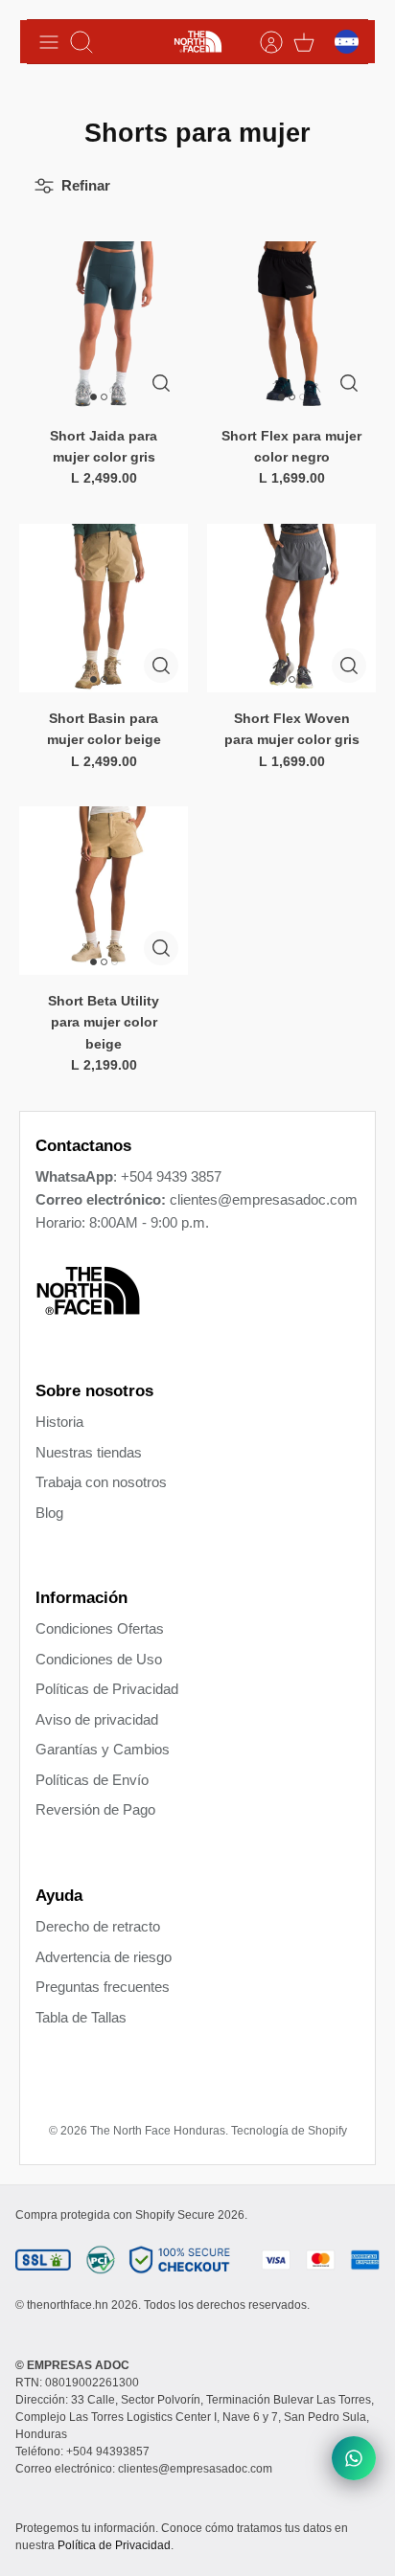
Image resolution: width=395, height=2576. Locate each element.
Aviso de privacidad (97, 1719)
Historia (59, 1422)
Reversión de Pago (95, 1809)
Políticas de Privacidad (107, 1689)
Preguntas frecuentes (103, 1987)
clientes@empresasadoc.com (264, 1199)
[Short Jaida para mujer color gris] (104, 326)
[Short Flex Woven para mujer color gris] (291, 608)
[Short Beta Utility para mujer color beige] (104, 891)
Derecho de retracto (98, 1926)
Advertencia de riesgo (104, 1957)
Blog (49, 1513)
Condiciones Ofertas (100, 1628)
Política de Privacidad (114, 2545)
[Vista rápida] (161, 383)
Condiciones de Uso (99, 1659)
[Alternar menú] (49, 42)
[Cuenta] (262, 42)
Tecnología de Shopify (289, 2131)
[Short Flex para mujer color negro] (291, 326)
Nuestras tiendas (89, 1452)
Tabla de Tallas (81, 2017)
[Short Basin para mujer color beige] (104, 608)
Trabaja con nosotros (101, 1482)
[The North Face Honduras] (198, 42)
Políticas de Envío (92, 1780)
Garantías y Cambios (103, 1749)
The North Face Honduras (158, 2131)
